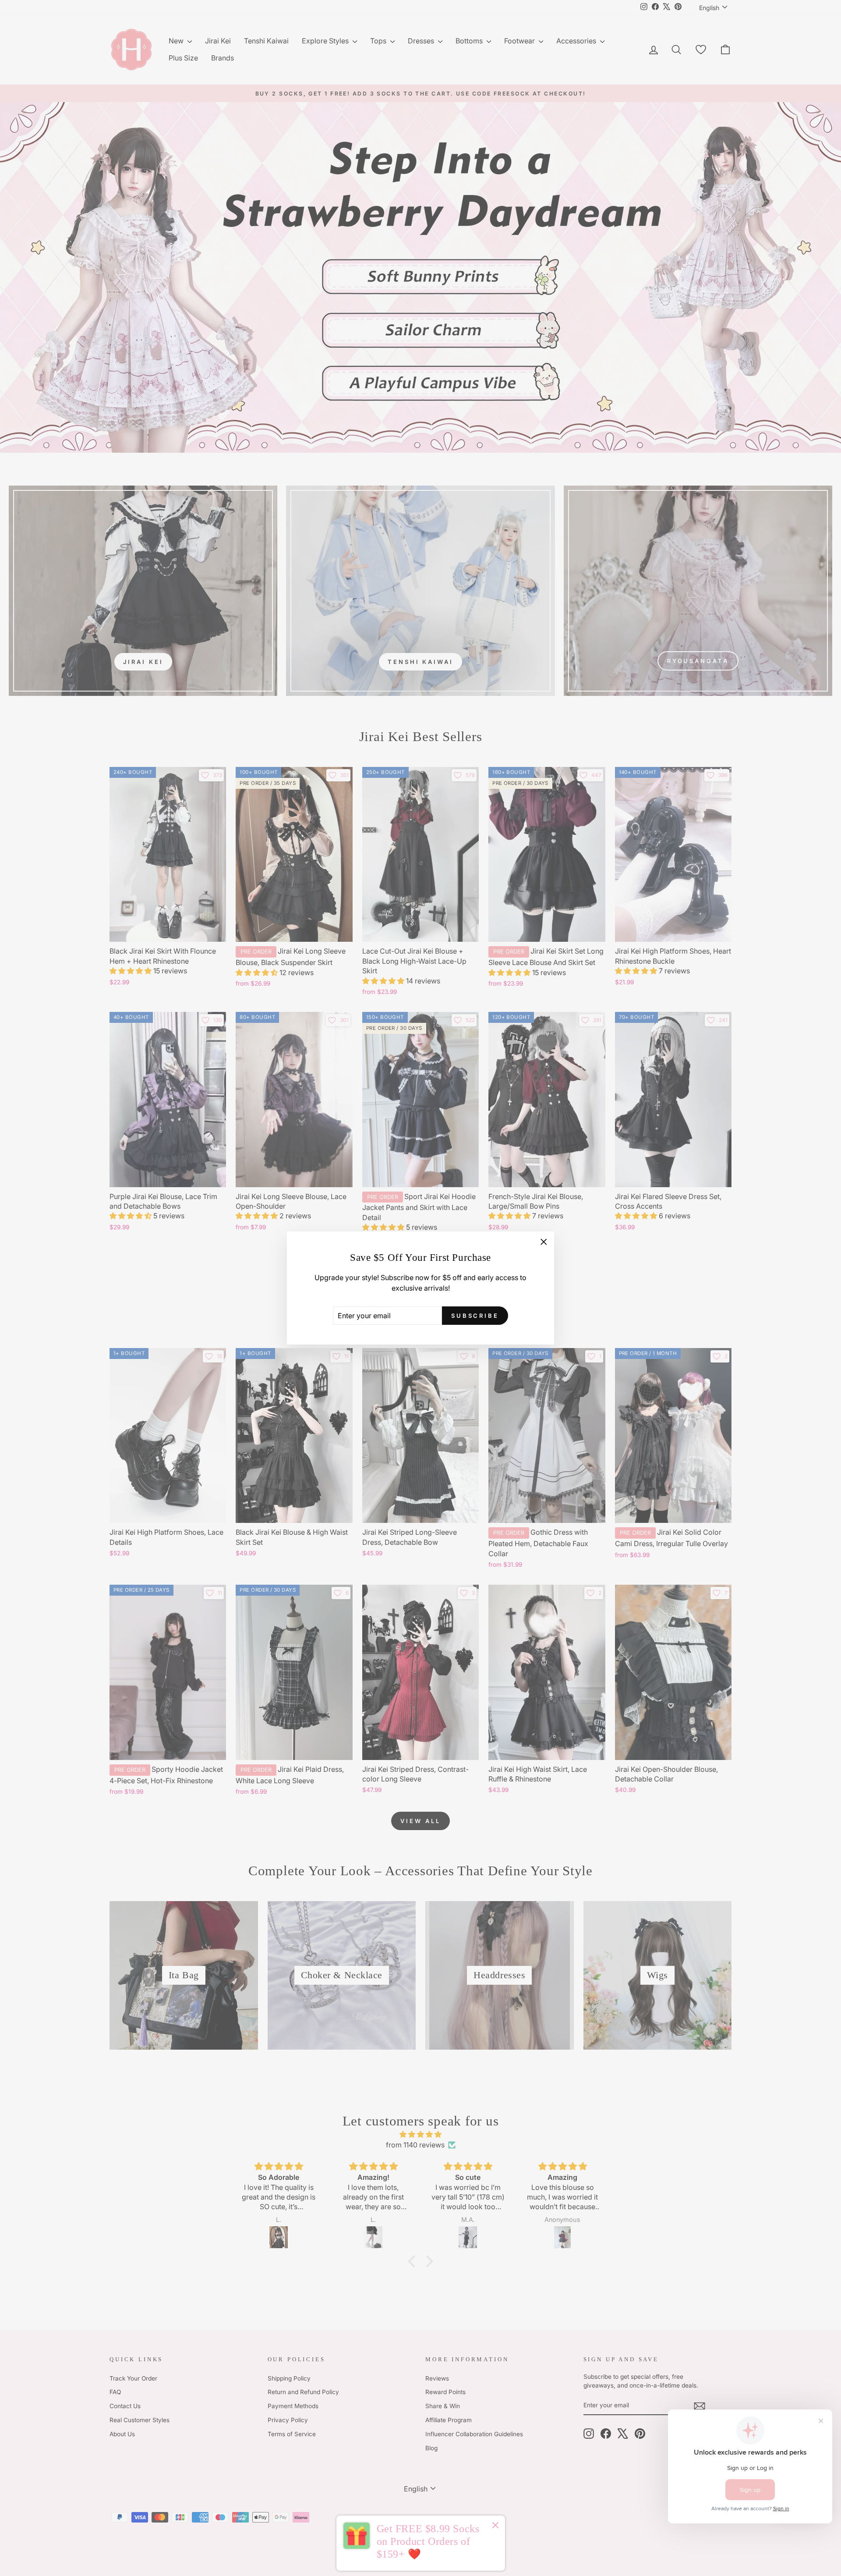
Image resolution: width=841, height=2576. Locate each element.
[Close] (495, 2526)
